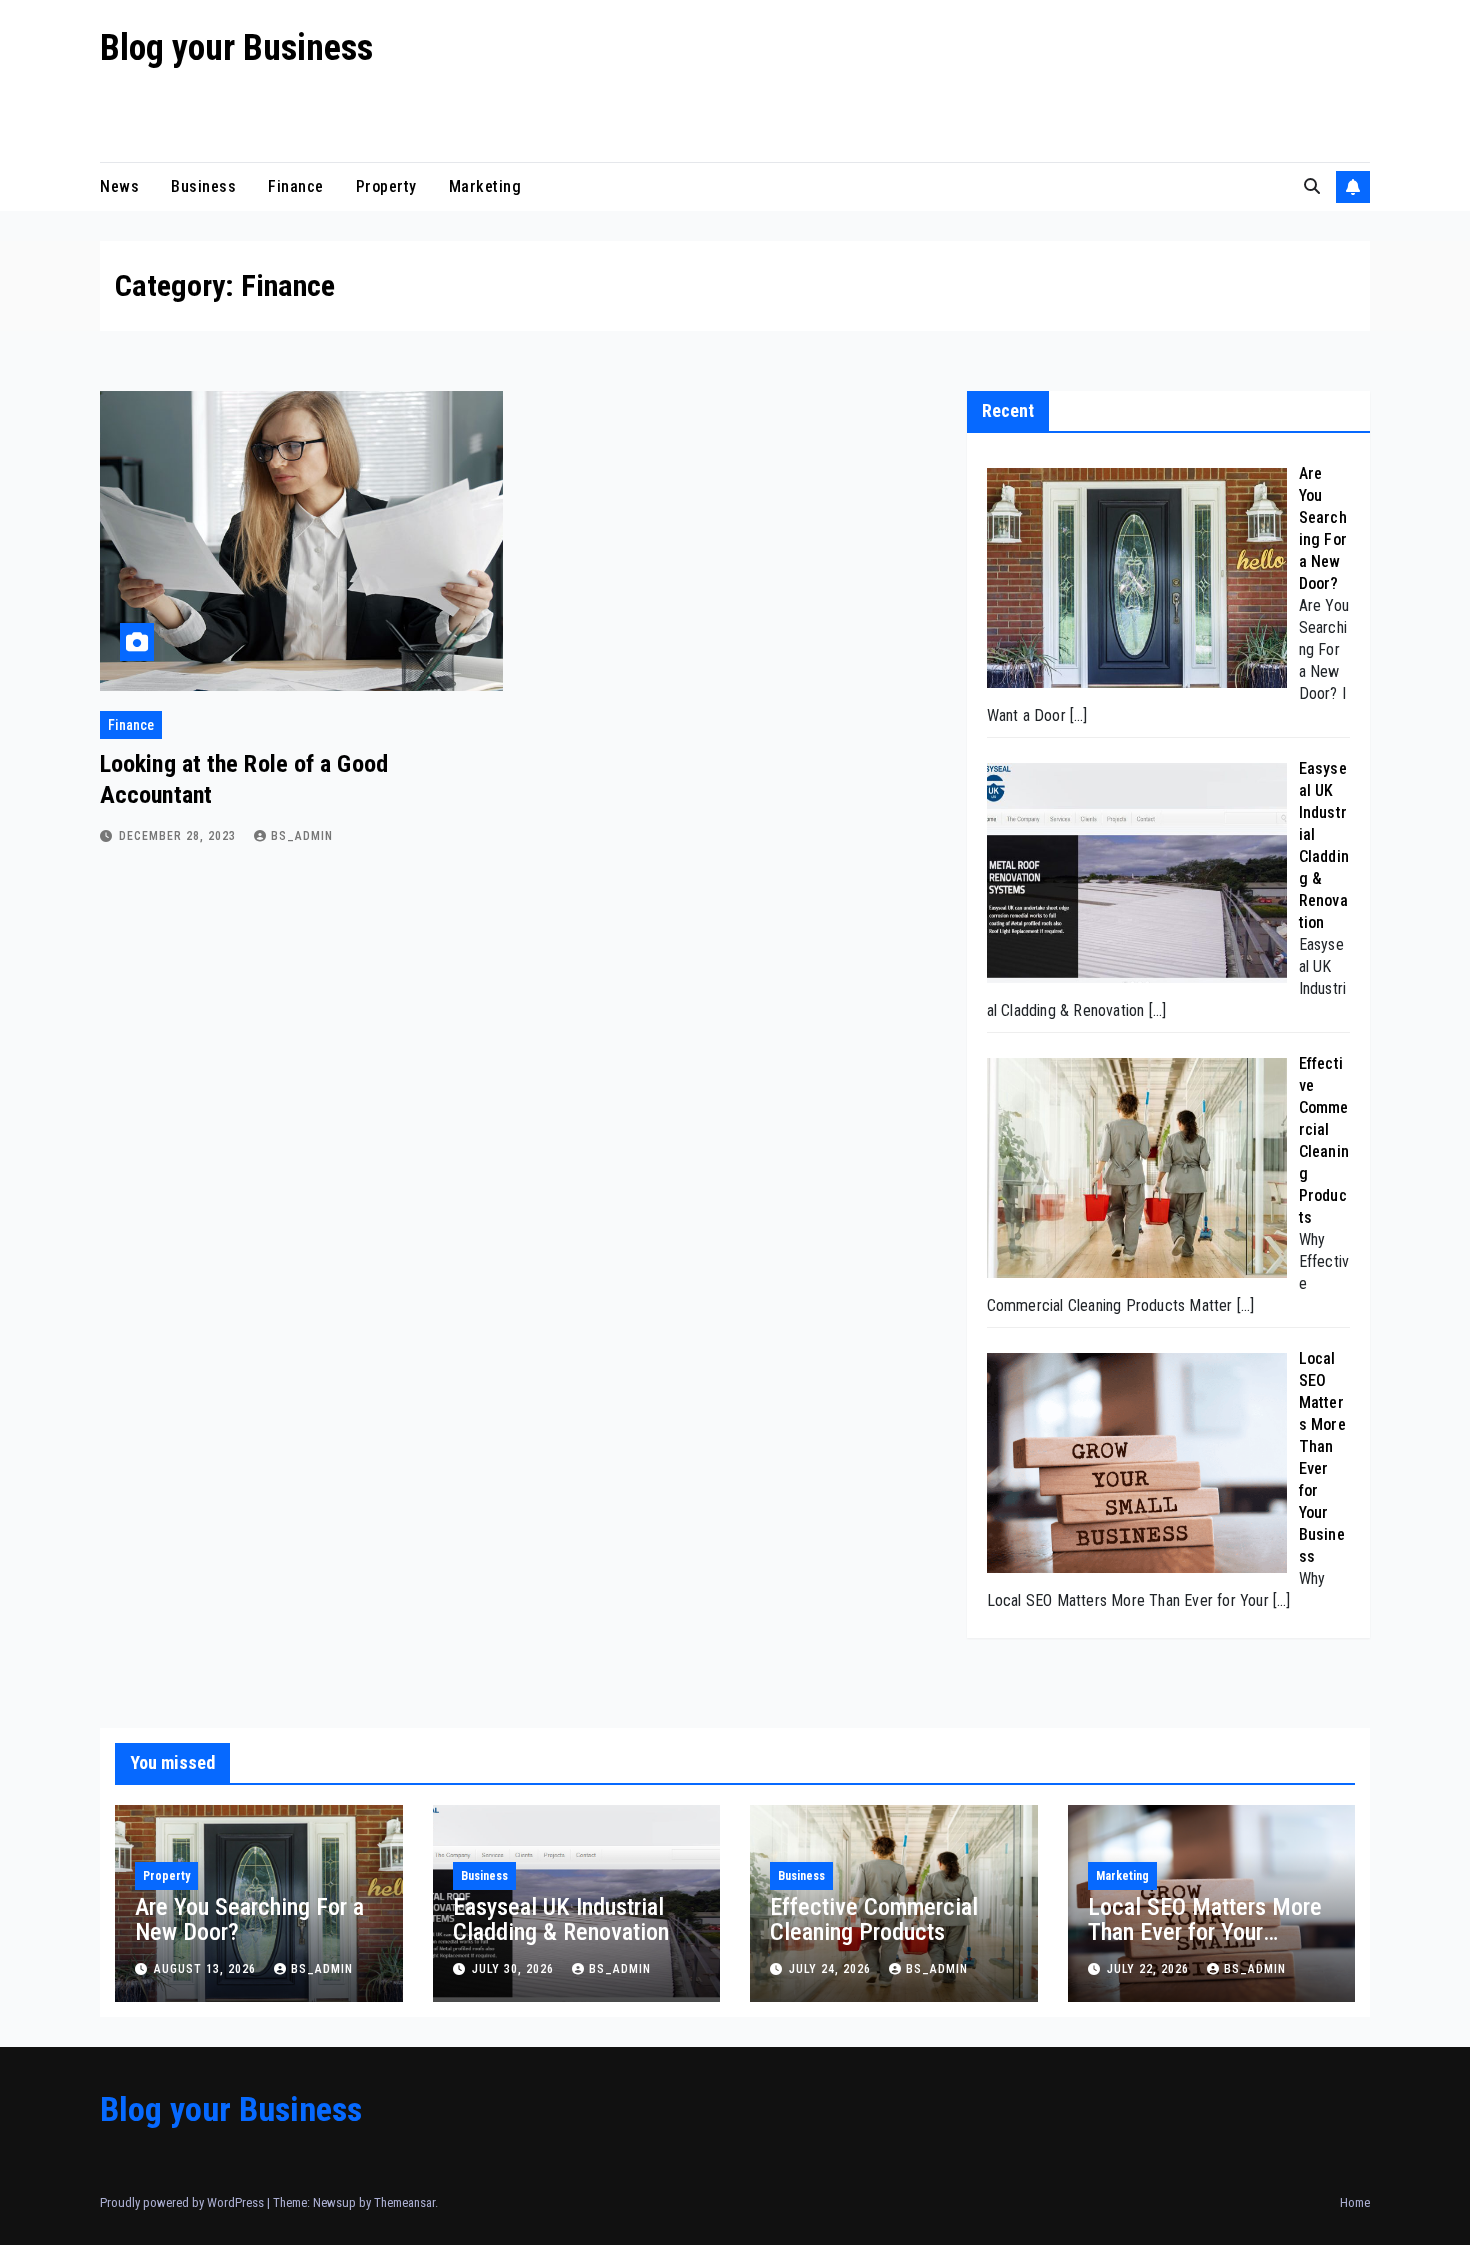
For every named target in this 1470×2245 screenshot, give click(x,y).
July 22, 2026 (1150, 1969)
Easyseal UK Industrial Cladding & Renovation (561, 1919)
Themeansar (404, 2202)
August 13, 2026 (207, 1969)
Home (1355, 2202)
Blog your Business (236, 48)
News (119, 186)
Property (386, 186)
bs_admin (302, 836)
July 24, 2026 (832, 1969)
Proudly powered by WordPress (183, 2202)
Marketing (485, 186)
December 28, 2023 (179, 836)
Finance (296, 186)
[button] (1312, 186)
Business (203, 186)
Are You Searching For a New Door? (249, 1919)
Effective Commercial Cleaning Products (874, 1919)
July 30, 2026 (515, 1969)
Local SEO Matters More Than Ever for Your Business (1205, 1932)
